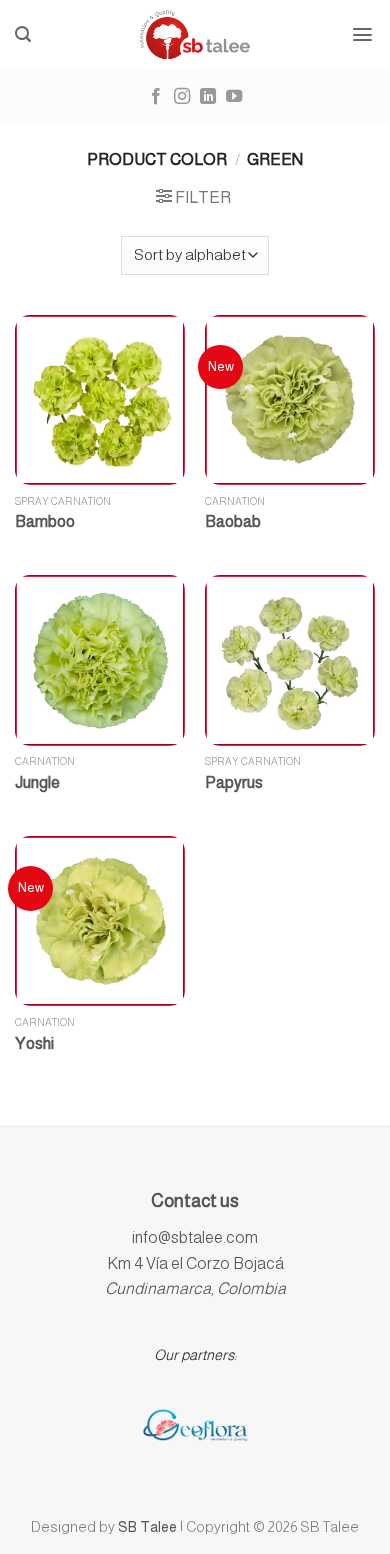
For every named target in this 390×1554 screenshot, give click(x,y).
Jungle (37, 782)
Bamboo (45, 521)
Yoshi (34, 1043)
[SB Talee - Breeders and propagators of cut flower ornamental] (195, 35)
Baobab (233, 521)
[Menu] (363, 34)
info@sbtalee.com (195, 1237)
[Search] (23, 34)
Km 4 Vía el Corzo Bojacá (195, 1263)
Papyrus (234, 782)
